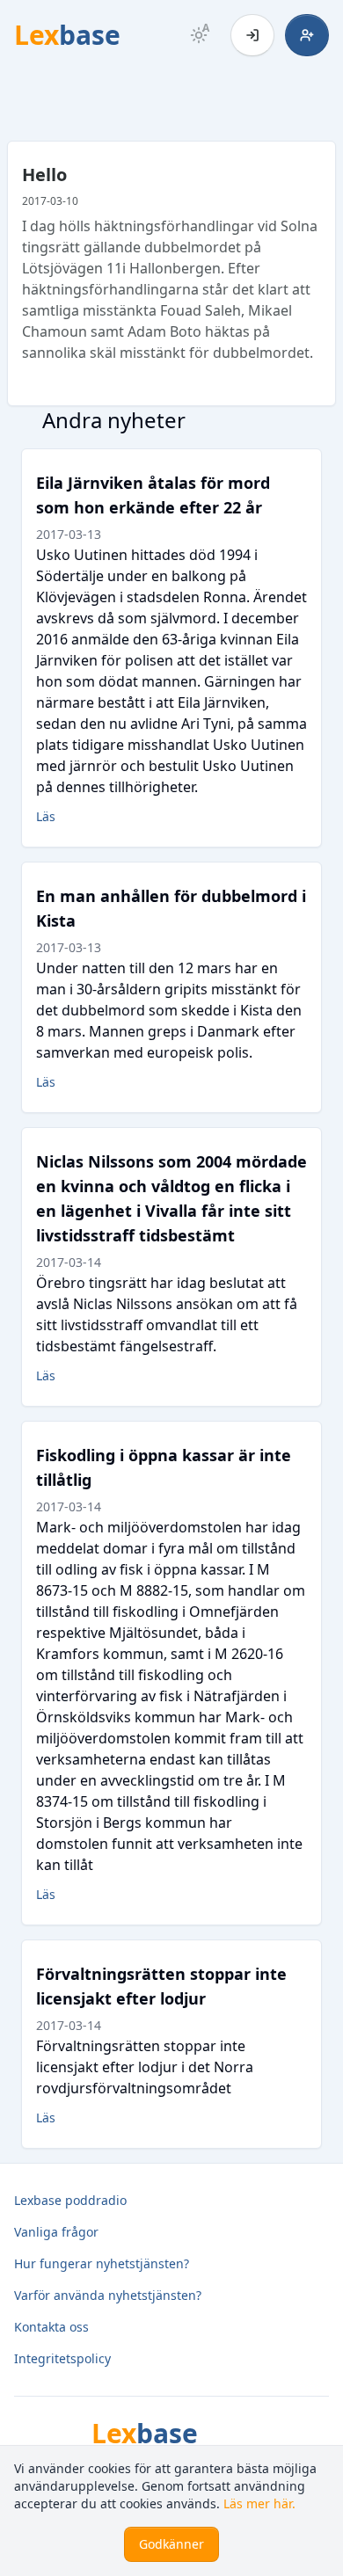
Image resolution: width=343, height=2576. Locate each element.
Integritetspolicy (62, 2358)
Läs (46, 816)
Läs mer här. (259, 2503)
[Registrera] (307, 35)
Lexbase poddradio (70, 2200)
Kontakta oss (51, 2327)
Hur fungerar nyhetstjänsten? (102, 2263)
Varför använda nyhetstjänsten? (108, 2295)
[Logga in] (252, 35)
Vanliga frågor (56, 2232)
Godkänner (171, 2544)
